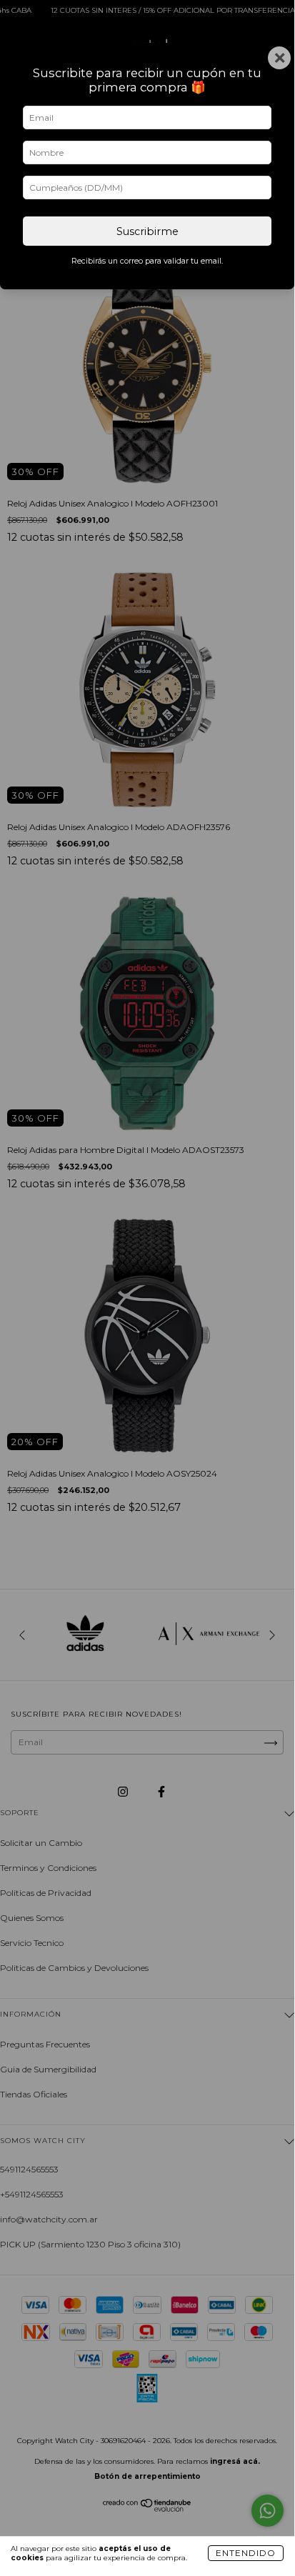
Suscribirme (147, 231)
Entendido (246, 2553)
